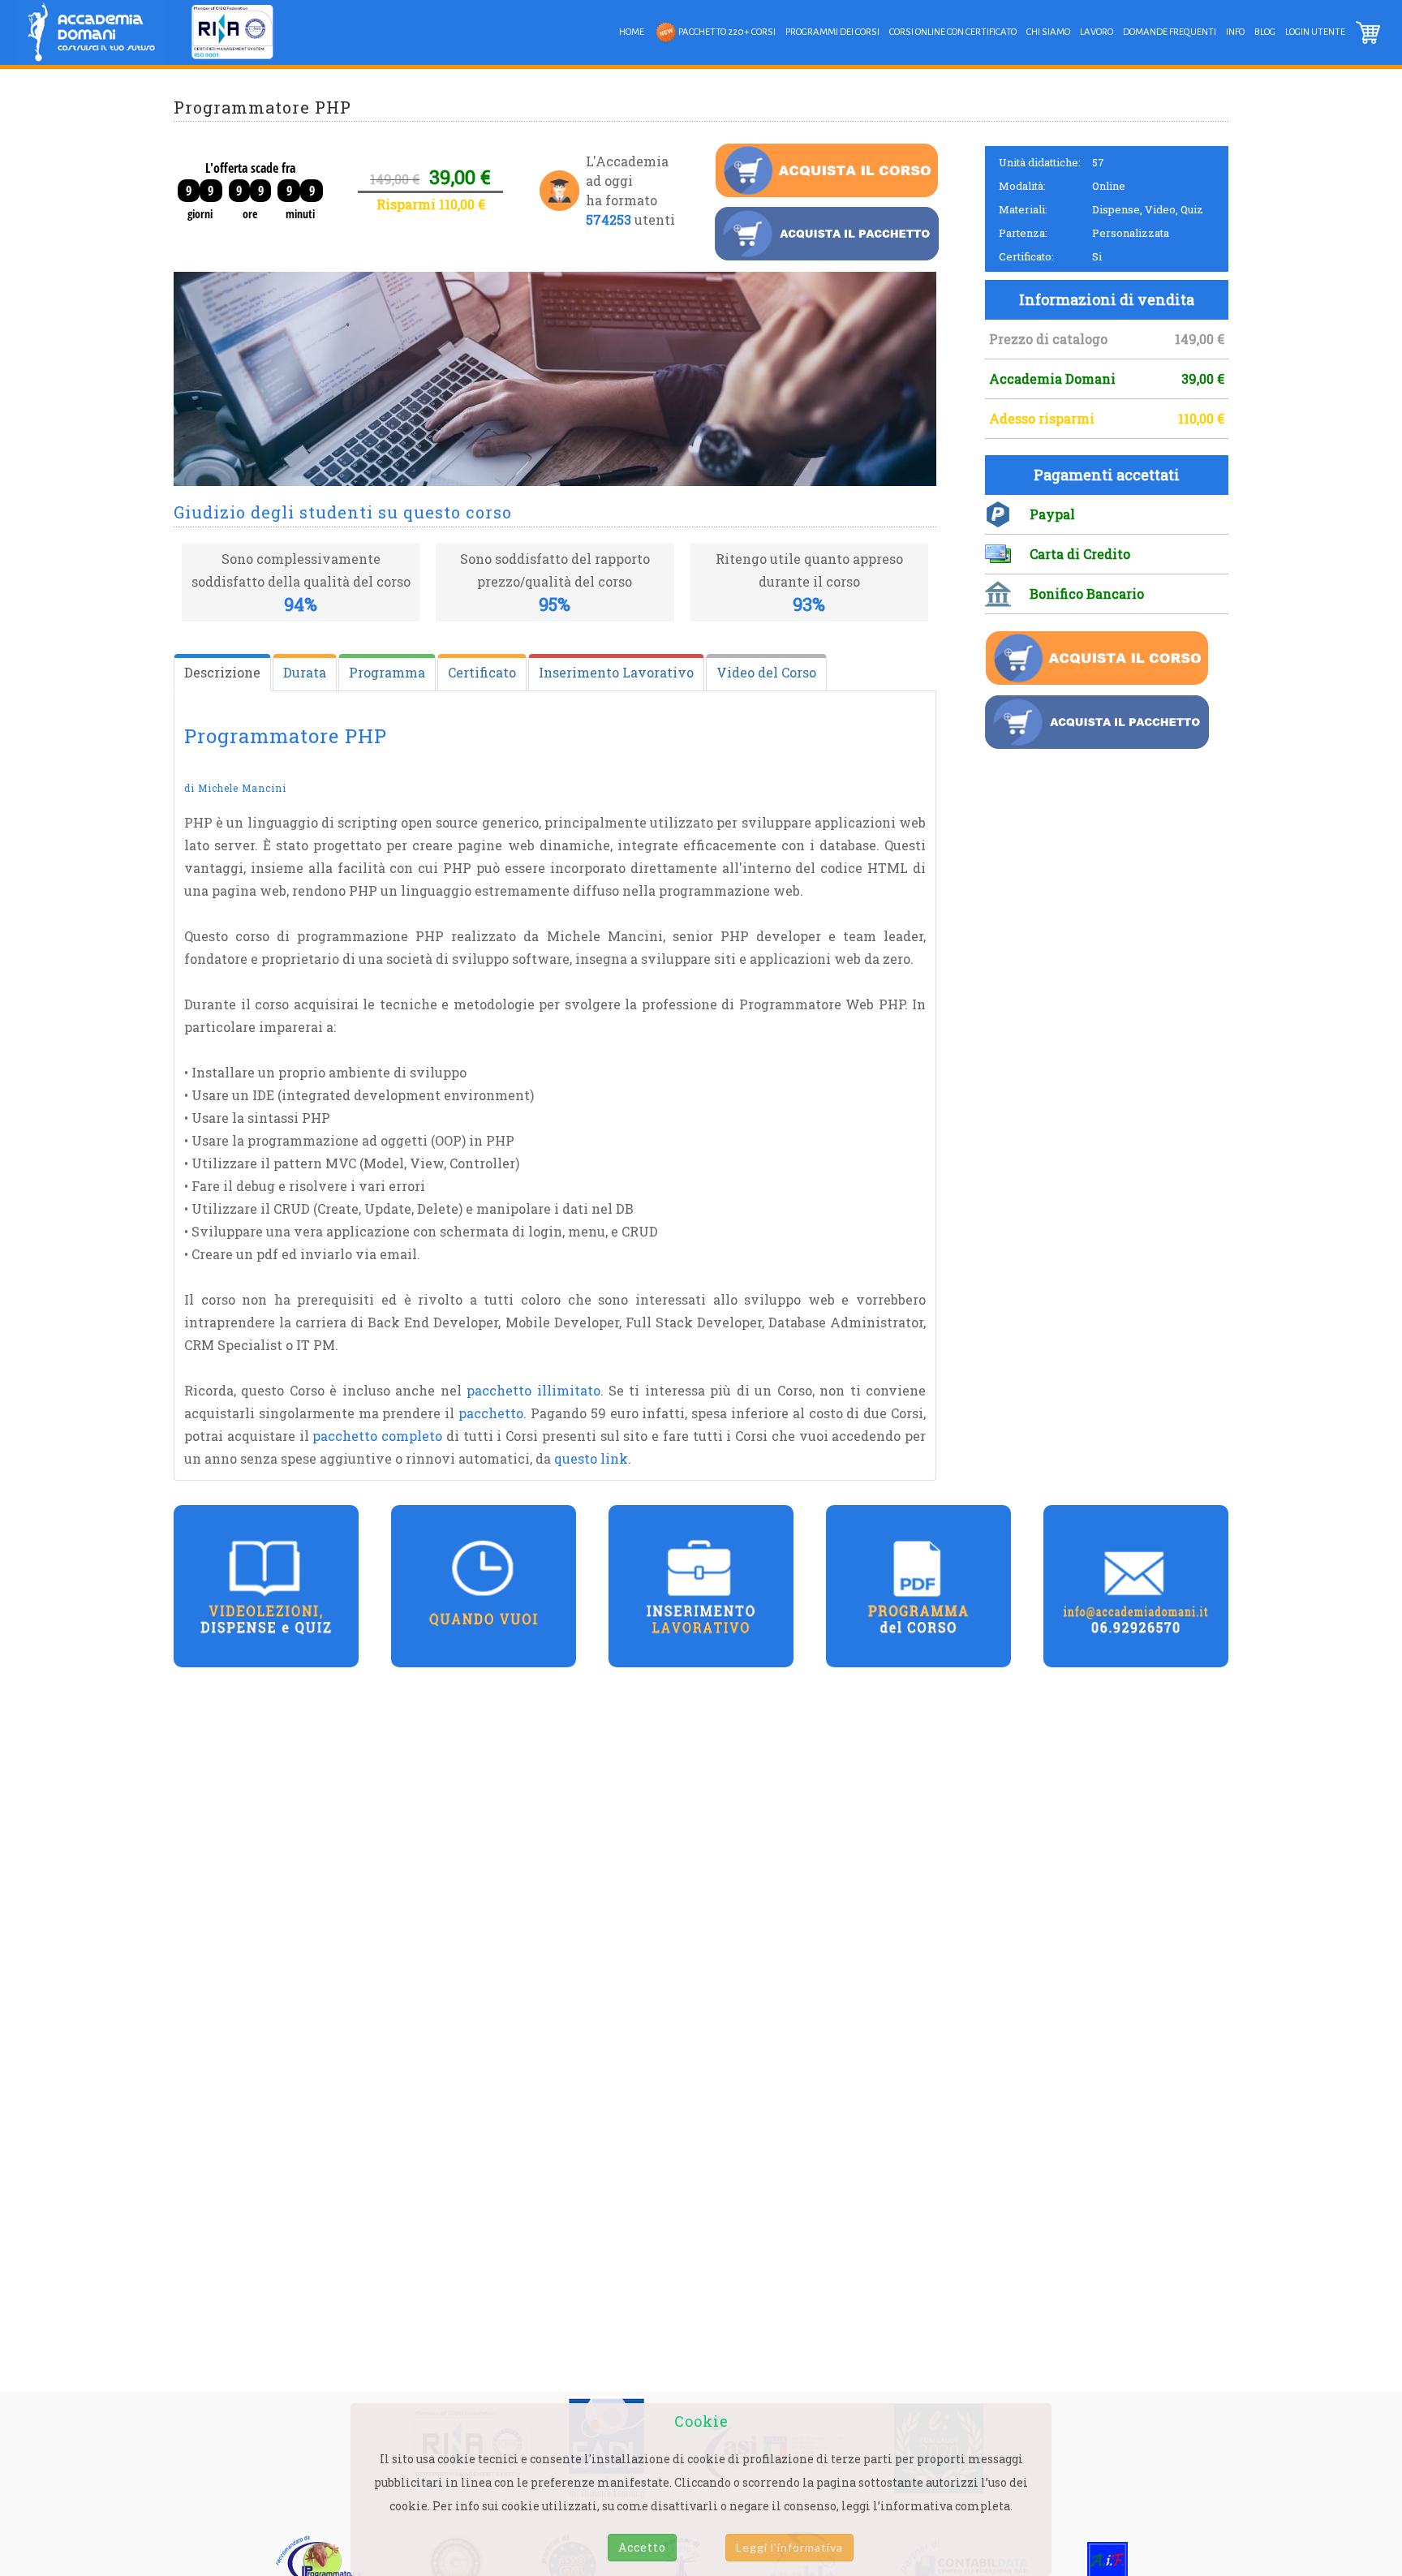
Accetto (642, 2547)
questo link (591, 1458)
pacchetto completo (377, 1436)
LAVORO (1097, 32)
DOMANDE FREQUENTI (1170, 32)
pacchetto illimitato (533, 1390)
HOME (632, 32)
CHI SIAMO (1048, 32)
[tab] (222, 673)
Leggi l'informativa (789, 2547)
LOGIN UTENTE (1315, 32)
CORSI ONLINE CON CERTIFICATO (953, 32)
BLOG (1265, 32)
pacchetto (491, 1413)
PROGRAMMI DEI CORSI (832, 32)
